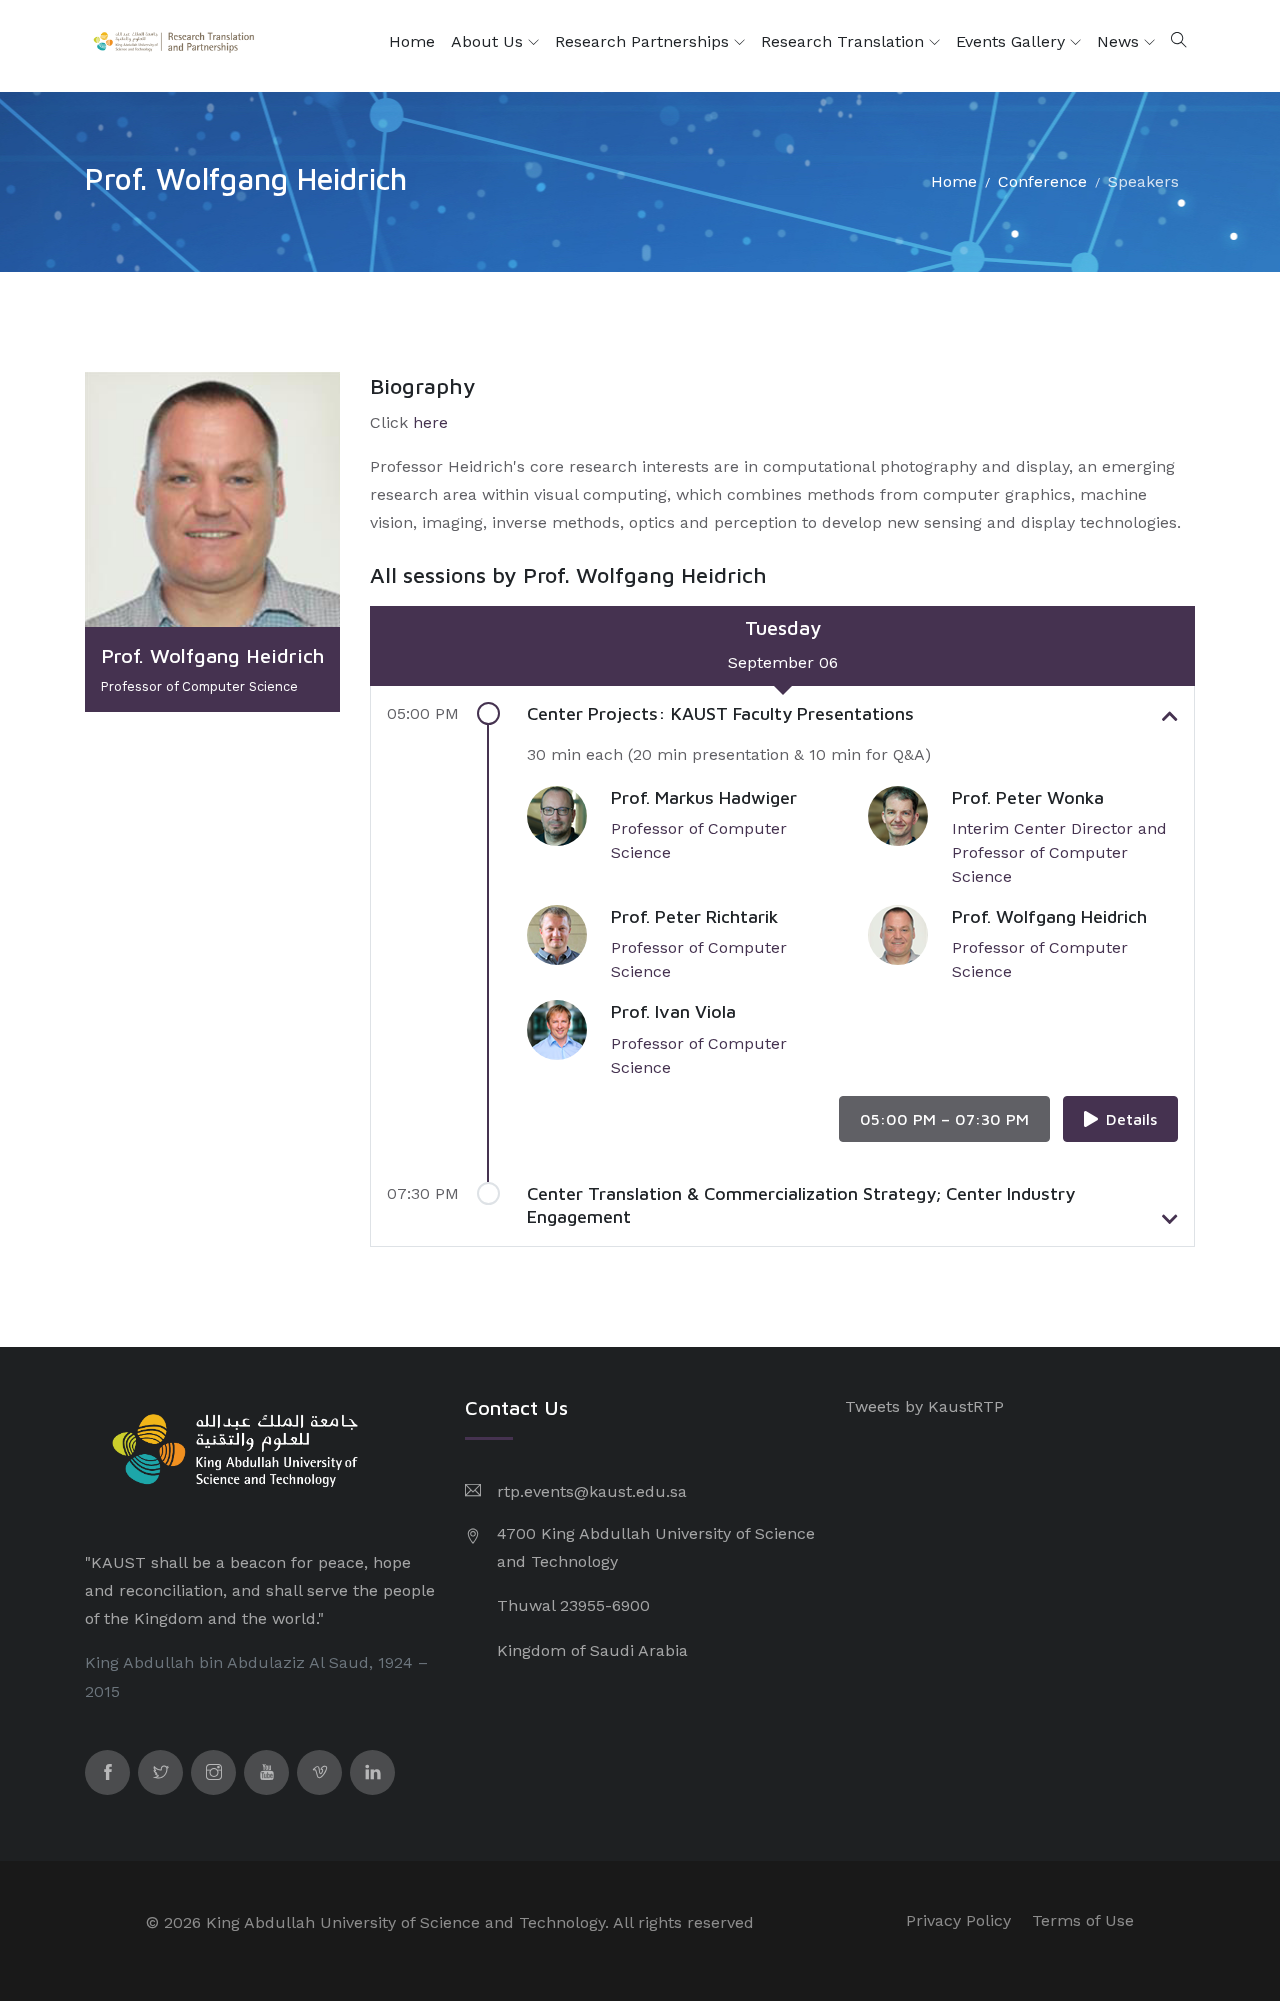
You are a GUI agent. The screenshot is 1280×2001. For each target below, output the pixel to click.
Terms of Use (1083, 1920)
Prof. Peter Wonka (1028, 797)
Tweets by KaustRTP (924, 1406)
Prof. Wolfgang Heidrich (1049, 916)
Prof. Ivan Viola (673, 1011)
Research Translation (845, 41)
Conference (1042, 181)
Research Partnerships (644, 41)
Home (412, 41)
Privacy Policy (958, 1920)
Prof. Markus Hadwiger (704, 797)
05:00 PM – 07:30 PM (944, 1119)
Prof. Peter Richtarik (694, 916)
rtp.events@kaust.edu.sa (592, 1491)
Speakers (1143, 181)
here (430, 422)
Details (1131, 1119)
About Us (489, 41)
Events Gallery (1013, 41)
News (1120, 41)
